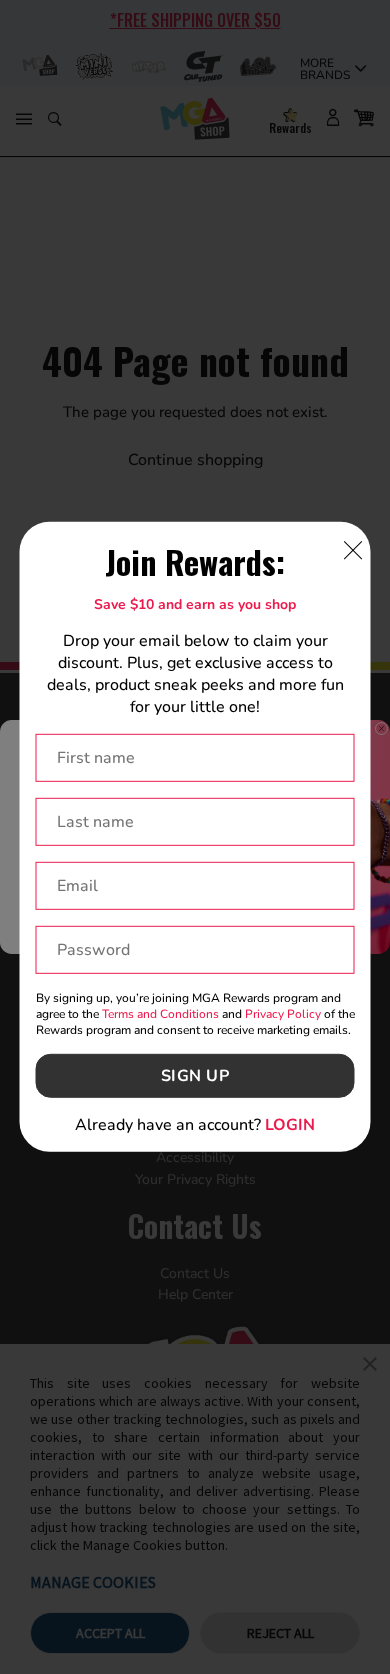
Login (290, 1125)
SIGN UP (195, 1076)
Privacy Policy (283, 1014)
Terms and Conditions (160, 1014)
